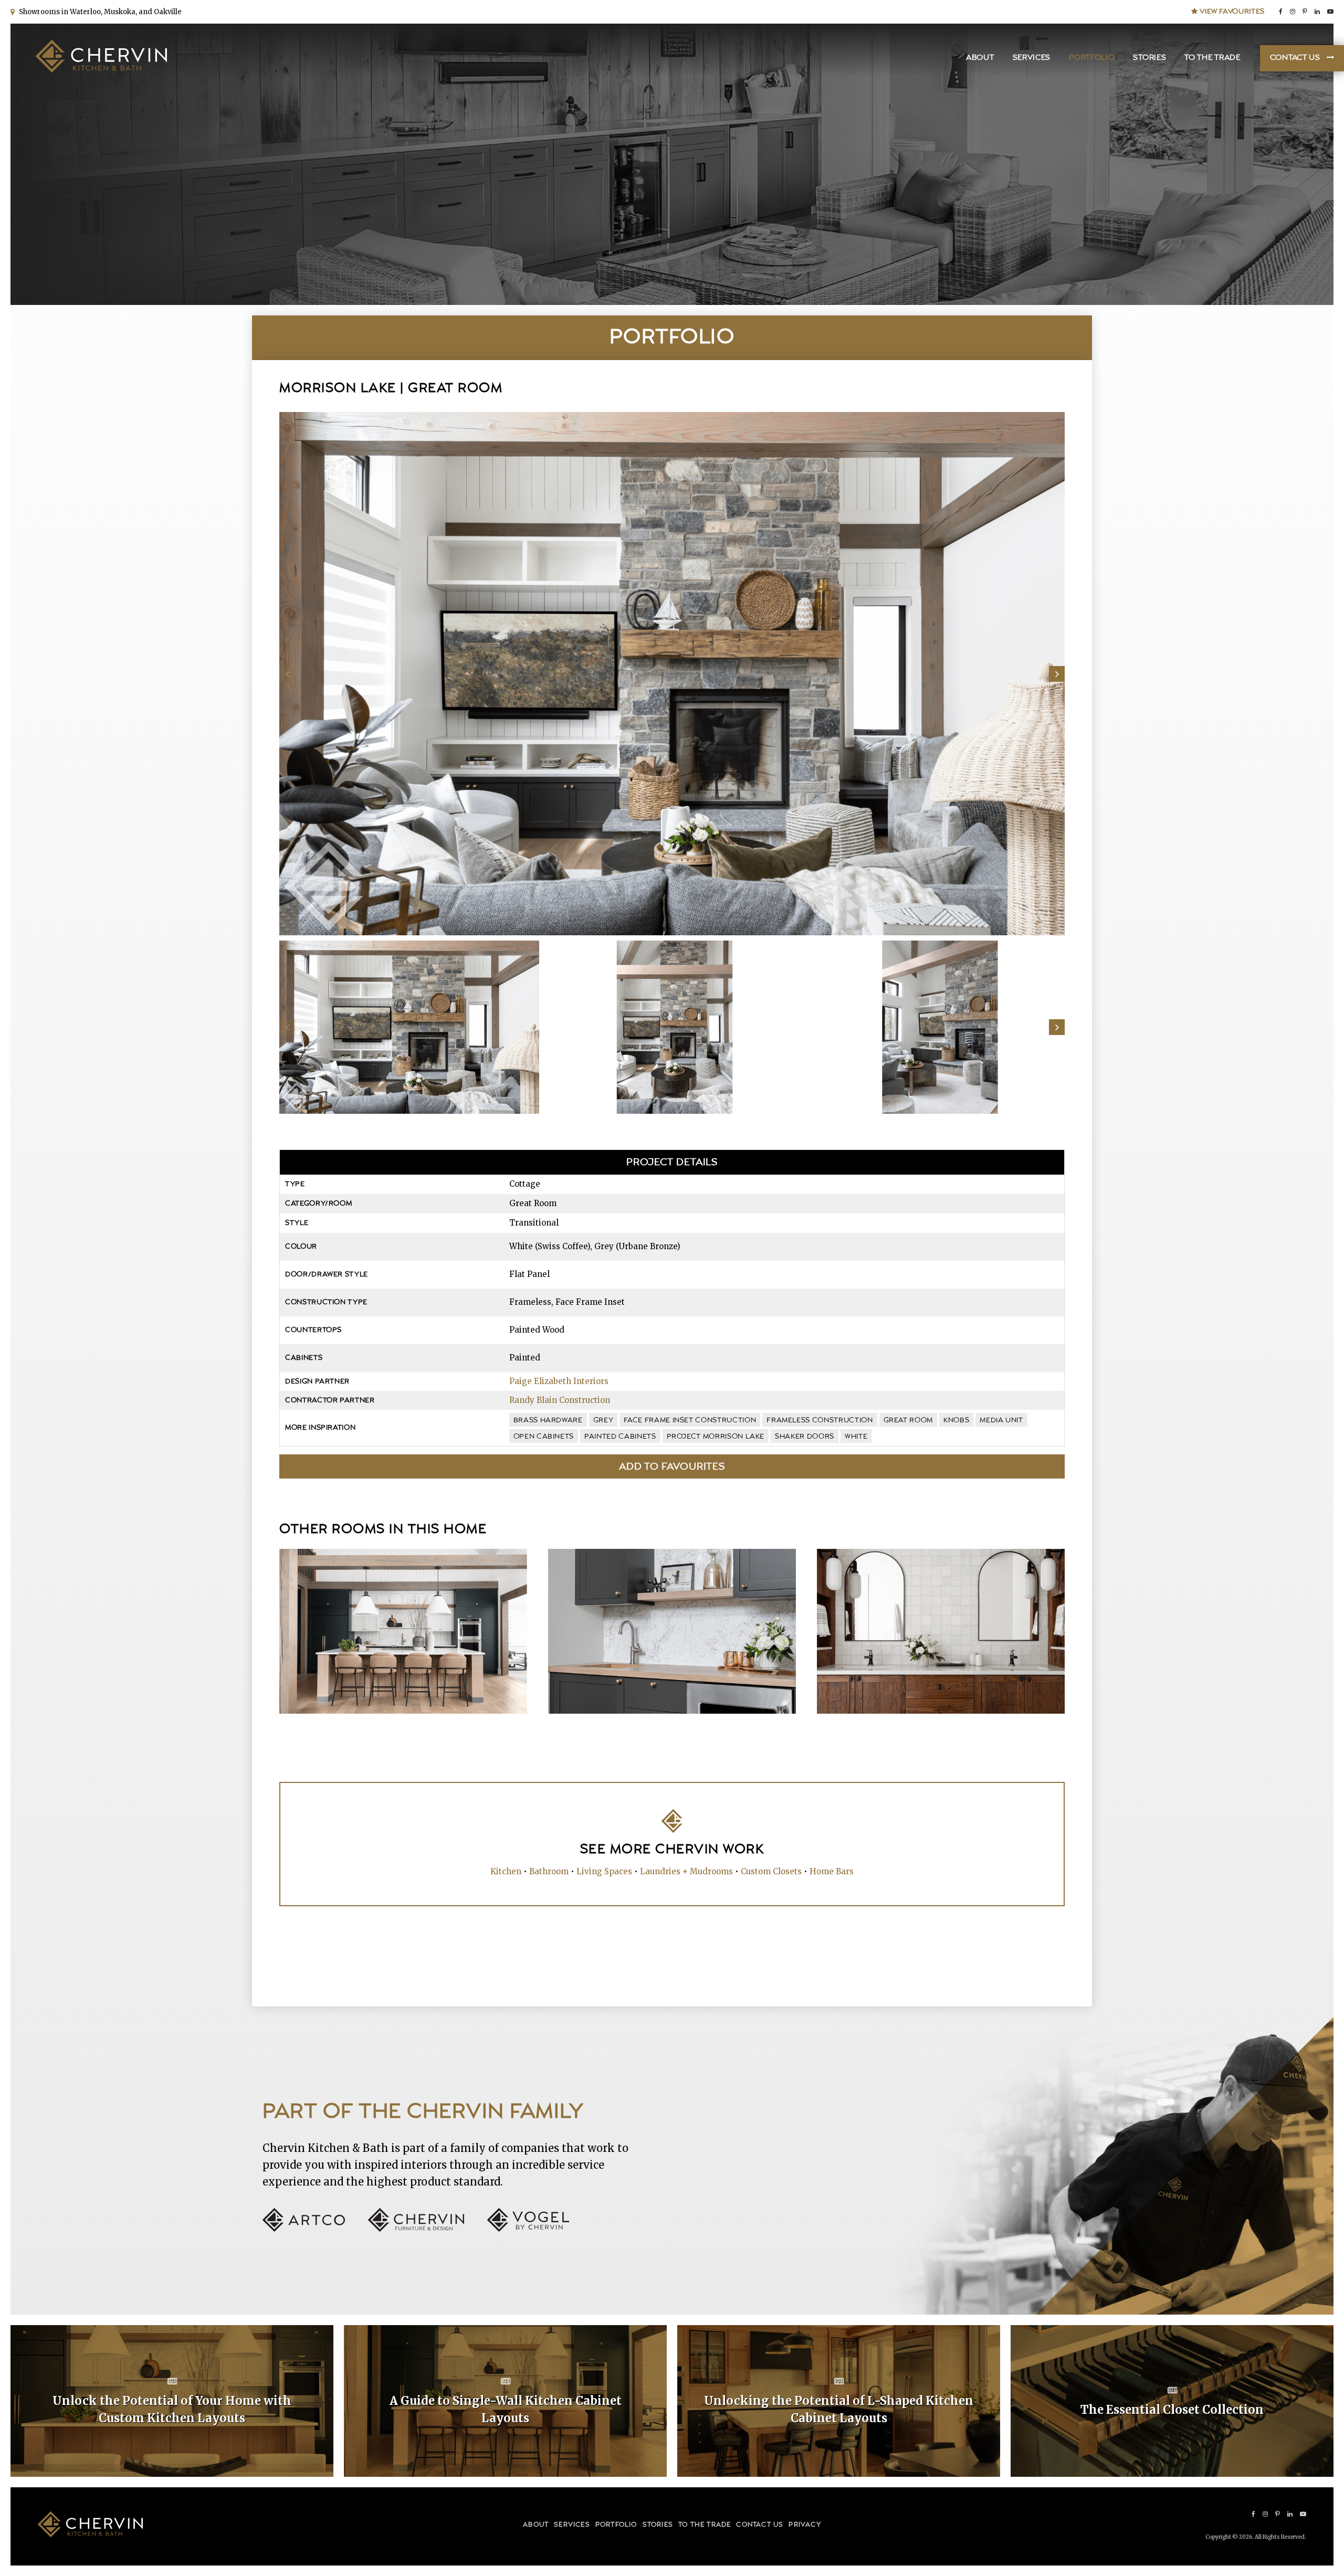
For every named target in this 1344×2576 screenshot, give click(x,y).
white (856, 1437)
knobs (956, 1420)
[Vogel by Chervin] (528, 2229)
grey (603, 1420)
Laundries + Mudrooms (686, 1871)
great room (909, 1420)
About (980, 58)
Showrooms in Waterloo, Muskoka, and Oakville (99, 12)
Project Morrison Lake (716, 1437)
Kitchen (506, 1871)
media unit (1001, 1420)
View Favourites (1231, 12)
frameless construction (820, 1420)
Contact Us (1295, 58)
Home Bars (832, 1871)
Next (1057, 674)
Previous (287, 674)
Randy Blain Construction (560, 1400)
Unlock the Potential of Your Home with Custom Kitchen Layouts (172, 2409)
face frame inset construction (690, 1420)
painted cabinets (620, 1437)
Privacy (805, 2525)
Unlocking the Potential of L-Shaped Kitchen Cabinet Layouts (839, 2409)
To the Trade (1212, 58)
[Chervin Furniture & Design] (427, 2229)
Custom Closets (771, 1871)
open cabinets (544, 1437)
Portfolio (1092, 58)
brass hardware (548, 1420)
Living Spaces (604, 1871)
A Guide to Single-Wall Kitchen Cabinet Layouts (506, 2409)
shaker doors (805, 1437)
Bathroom (549, 1871)
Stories (1149, 58)
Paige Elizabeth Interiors (559, 1381)
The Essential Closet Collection (1172, 2410)
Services (1032, 58)
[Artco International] (314, 2229)
